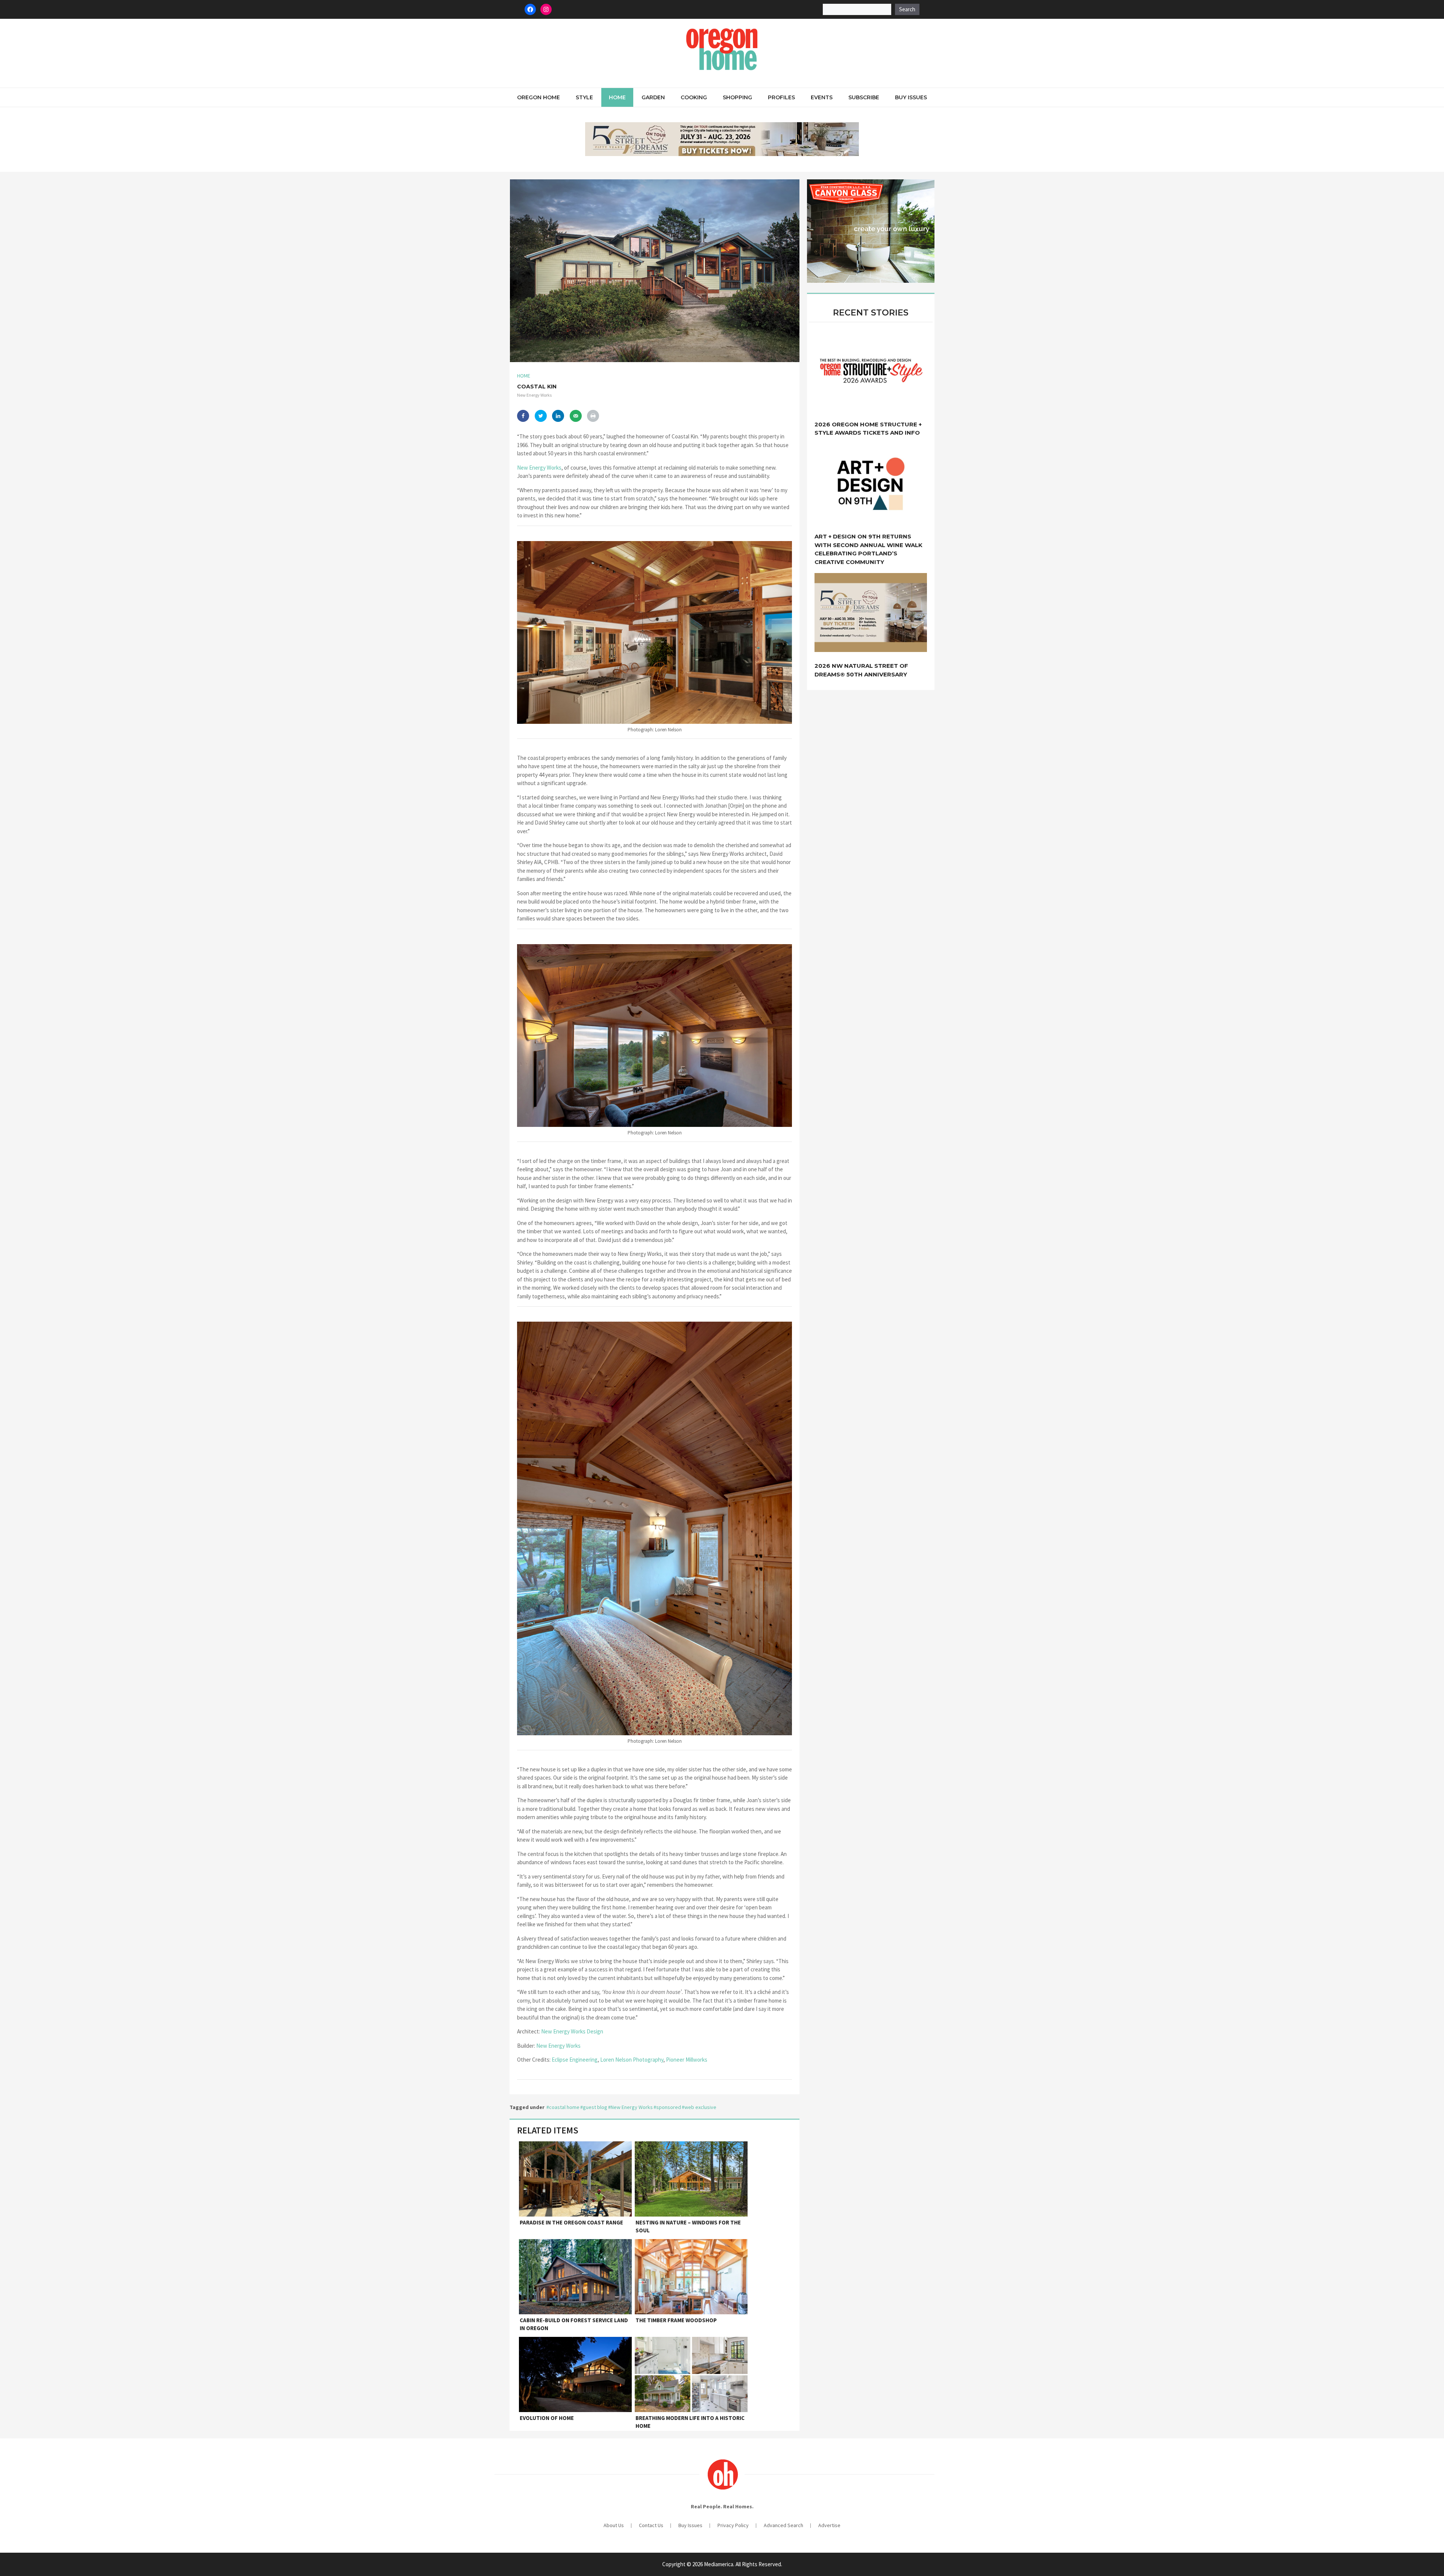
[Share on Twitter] (541, 416)
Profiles (781, 97)
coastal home (564, 2107)
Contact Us (651, 2525)
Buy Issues (911, 97)
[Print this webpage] (593, 416)
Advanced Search (783, 2525)
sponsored (669, 2107)
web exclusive (700, 2107)
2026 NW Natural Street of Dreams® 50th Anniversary (861, 670)
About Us (614, 2525)
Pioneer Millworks (687, 2060)
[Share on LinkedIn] (558, 416)
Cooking (694, 97)
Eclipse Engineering (575, 2060)
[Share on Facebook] (523, 416)
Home (617, 97)
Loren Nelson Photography (632, 2060)
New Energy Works (539, 468)
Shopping (737, 97)
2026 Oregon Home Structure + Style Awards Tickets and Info (868, 429)
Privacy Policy (733, 2525)
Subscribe (864, 97)
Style (584, 97)
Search (907, 9)
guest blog (595, 2107)
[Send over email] (576, 416)
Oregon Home (538, 97)
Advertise (829, 2525)
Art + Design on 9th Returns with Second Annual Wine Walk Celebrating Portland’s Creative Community (868, 549)
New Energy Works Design (572, 2031)
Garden (653, 97)
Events (822, 97)
